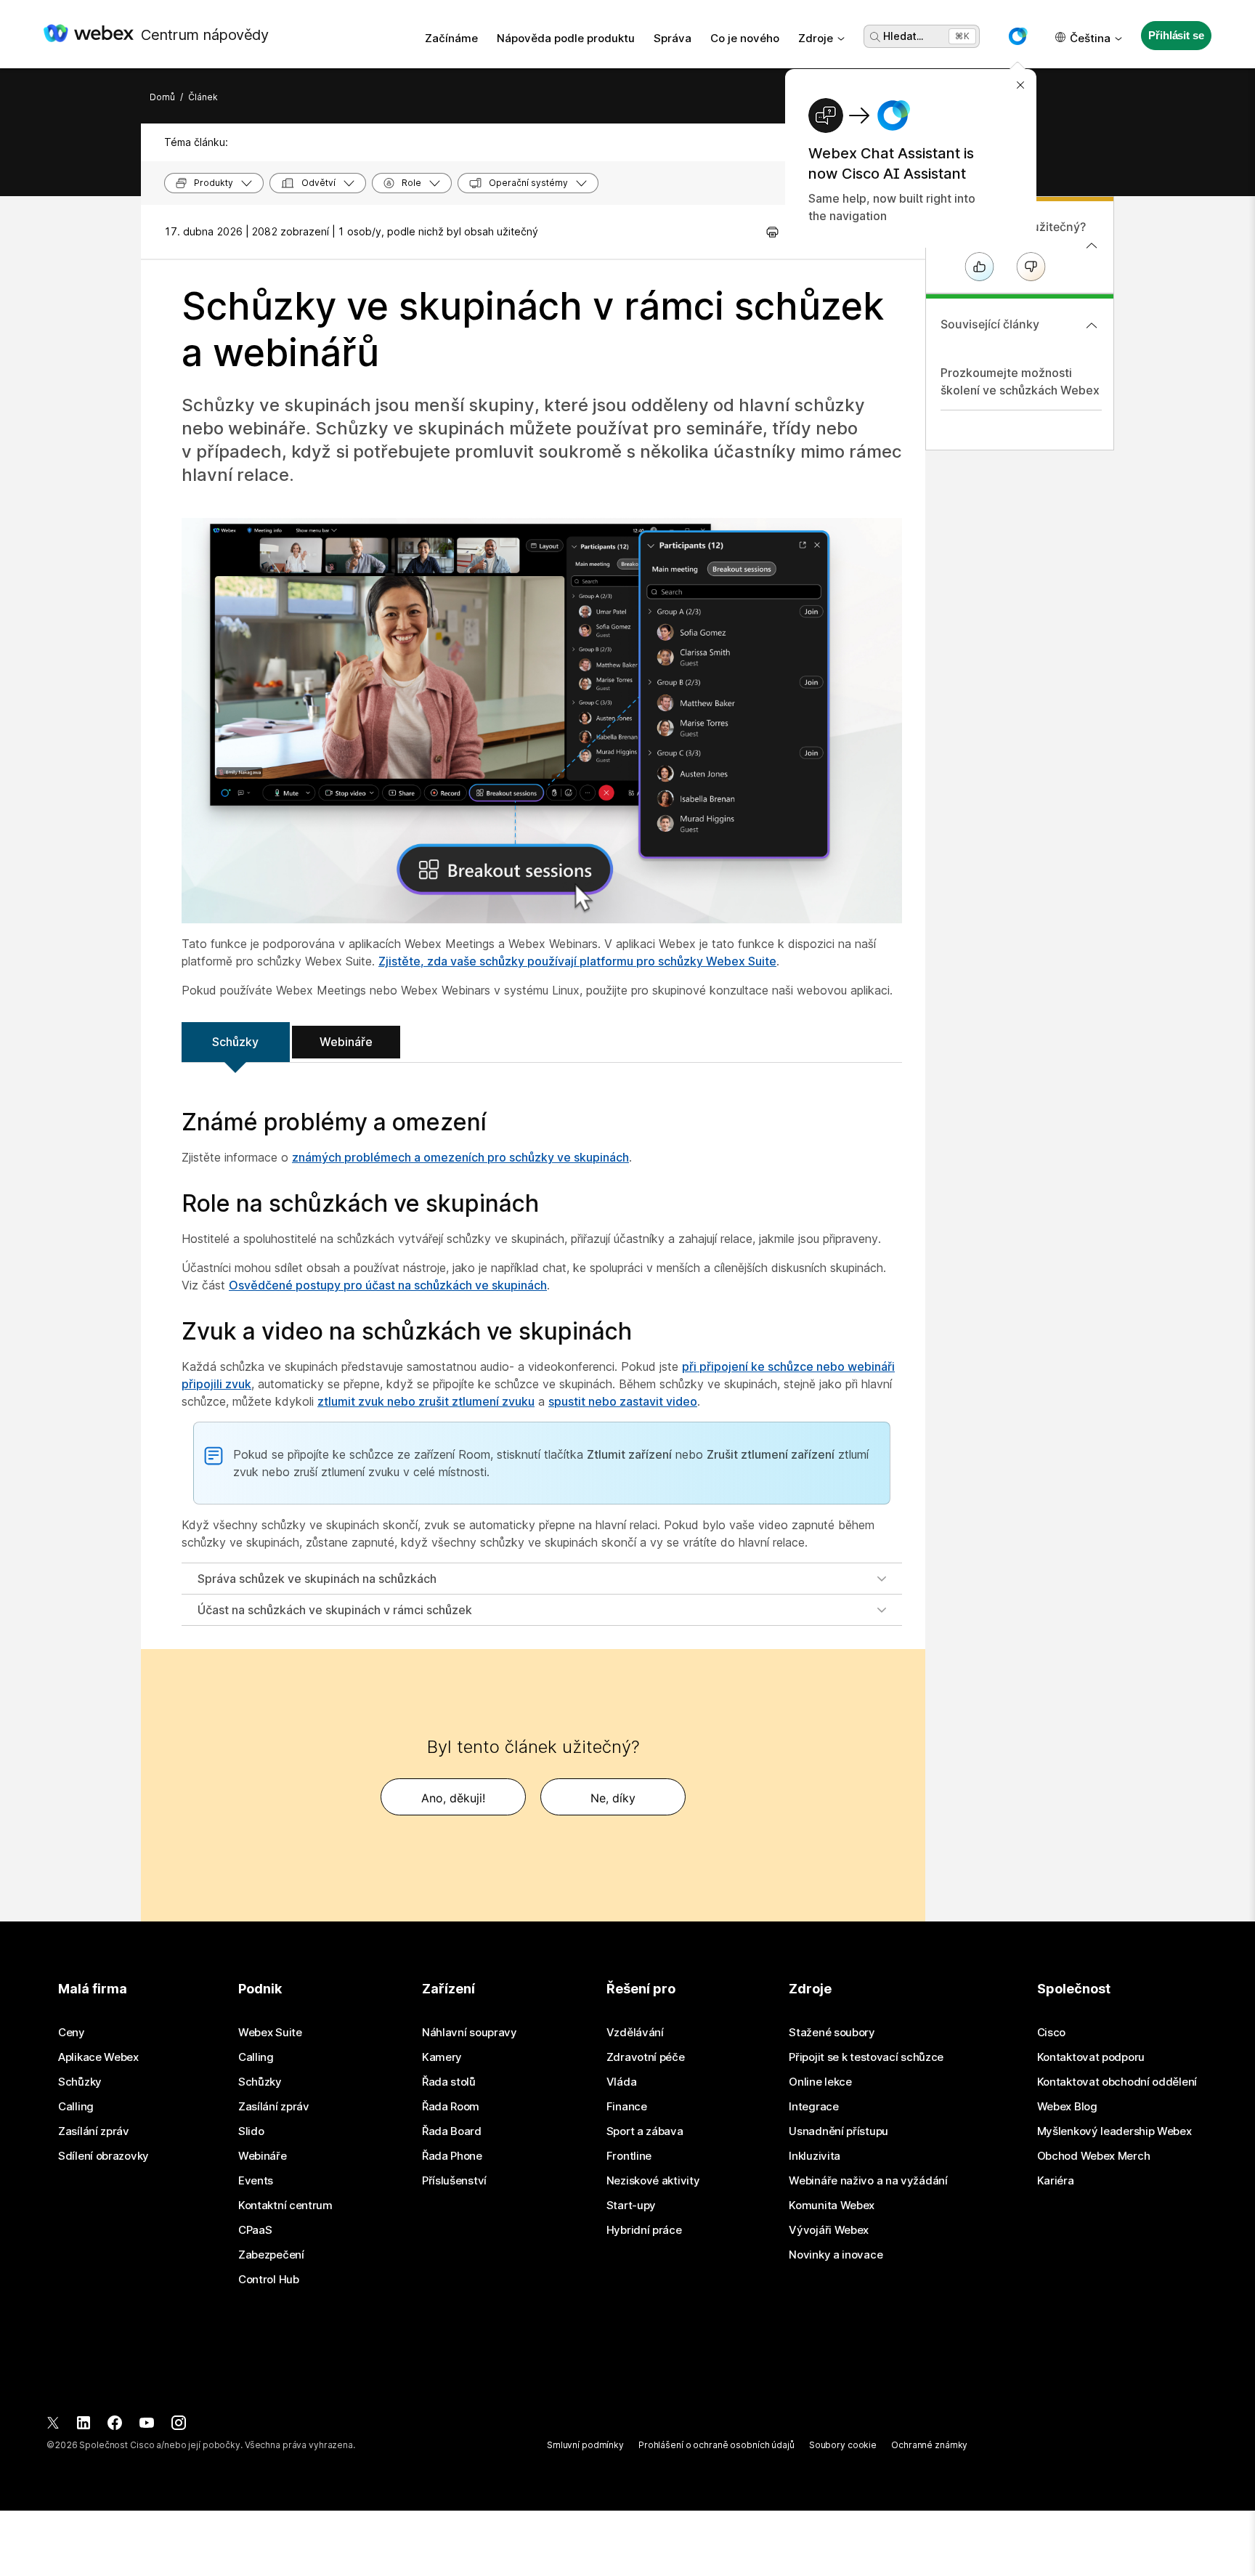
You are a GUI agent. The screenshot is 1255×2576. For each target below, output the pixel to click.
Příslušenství (454, 2181)
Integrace (813, 2107)
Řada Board (452, 2131)
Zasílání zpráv (94, 2131)
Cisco (1052, 2033)
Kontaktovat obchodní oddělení (1117, 2082)
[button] (1018, 36)
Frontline (629, 2156)
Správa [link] (673, 38)
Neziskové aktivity (653, 2181)
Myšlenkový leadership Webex (1114, 2131)
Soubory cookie (843, 2445)
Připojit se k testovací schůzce (866, 2057)
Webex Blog (1067, 2107)
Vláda (622, 2082)
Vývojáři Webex (829, 2230)
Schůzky (235, 1042)
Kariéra (1056, 2181)
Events (256, 2181)
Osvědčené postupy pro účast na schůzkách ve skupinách (388, 1285)
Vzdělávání (635, 2033)
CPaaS (255, 2230)
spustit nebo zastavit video (623, 1401)
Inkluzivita (815, 2156)
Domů (162, 97)
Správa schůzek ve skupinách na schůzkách (317, 1579)
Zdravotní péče (646, 2057)
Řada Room (451, 2107)
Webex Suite (270, 2033)
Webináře (346, 1042)
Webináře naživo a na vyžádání (868, 2181)
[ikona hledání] (875, 37)
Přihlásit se (1176, 35)
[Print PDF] (772, 232)
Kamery (442, 2057)
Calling (76, 2107)
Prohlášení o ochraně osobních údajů (716, 2445)
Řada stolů (449, 2082)
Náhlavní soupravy (470, 2033)
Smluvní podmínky (585, 2445)
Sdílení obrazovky (103, 2156)
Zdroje (816, 38)
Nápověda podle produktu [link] (566, 38)
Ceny (72, 2033)
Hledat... (903, 36)
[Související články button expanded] (1092, 325)
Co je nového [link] (745, 38)
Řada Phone (452, 2156)
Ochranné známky (929, 2445)
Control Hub (269, 2280)
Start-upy (631, 2206)
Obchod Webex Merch (1094, 2156)
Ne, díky (613, 1798)
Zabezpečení (271, 2255)
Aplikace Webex (98, 2057)
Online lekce (820, 2082)
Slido (251, 2131)
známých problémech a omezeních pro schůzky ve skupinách (460, 1157)
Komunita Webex (832, 2206)
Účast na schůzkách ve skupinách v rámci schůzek (335, 1610)
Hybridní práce (644, 2230)
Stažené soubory (832, 2033)
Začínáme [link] (451, 38)
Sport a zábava (645, 2131)
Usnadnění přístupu (838, 2131)
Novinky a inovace (836, 2255)
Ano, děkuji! (453, 1798)
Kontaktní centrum (285, 2206)
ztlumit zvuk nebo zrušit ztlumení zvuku (426, 1401)
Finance (627, 2107)
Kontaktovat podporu (1091, 2057)
